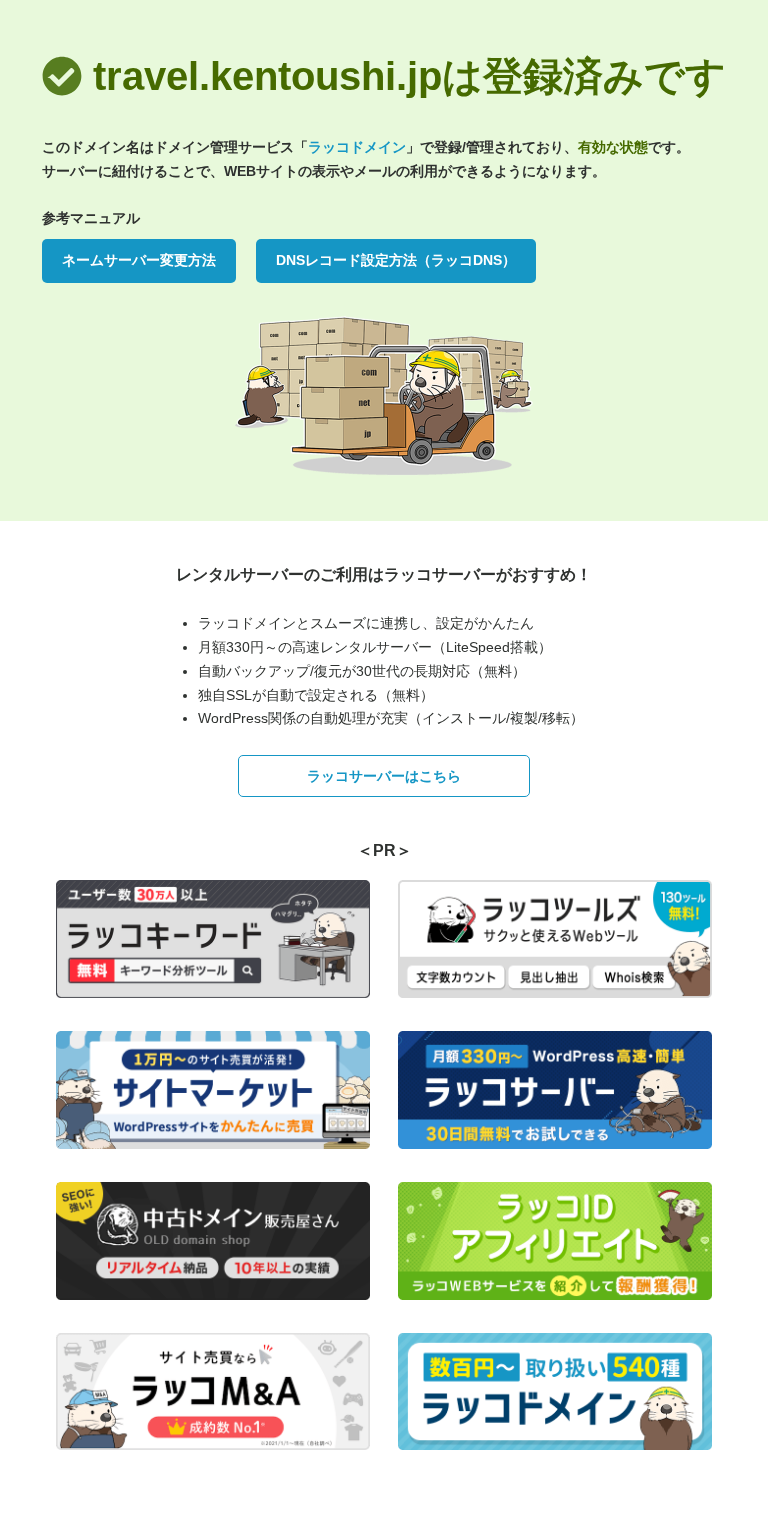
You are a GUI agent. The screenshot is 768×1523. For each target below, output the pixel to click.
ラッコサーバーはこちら (384, 776)
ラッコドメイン (357, 147)
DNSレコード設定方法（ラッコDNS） (396, 260)
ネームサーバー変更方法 (139, 260)
